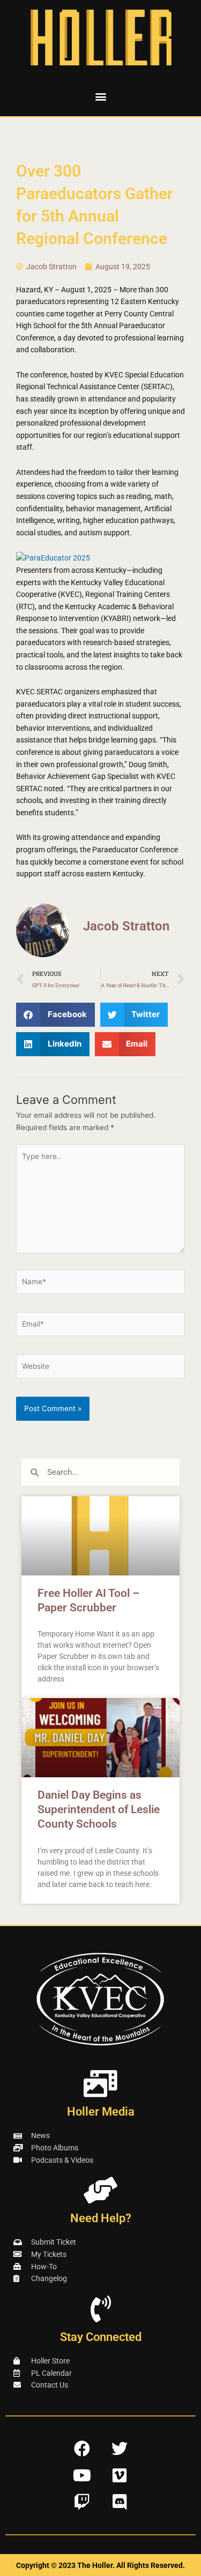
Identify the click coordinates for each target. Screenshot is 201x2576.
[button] (100, 97)
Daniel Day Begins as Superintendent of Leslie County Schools (99, 1810)
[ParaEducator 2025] (53, 557)
